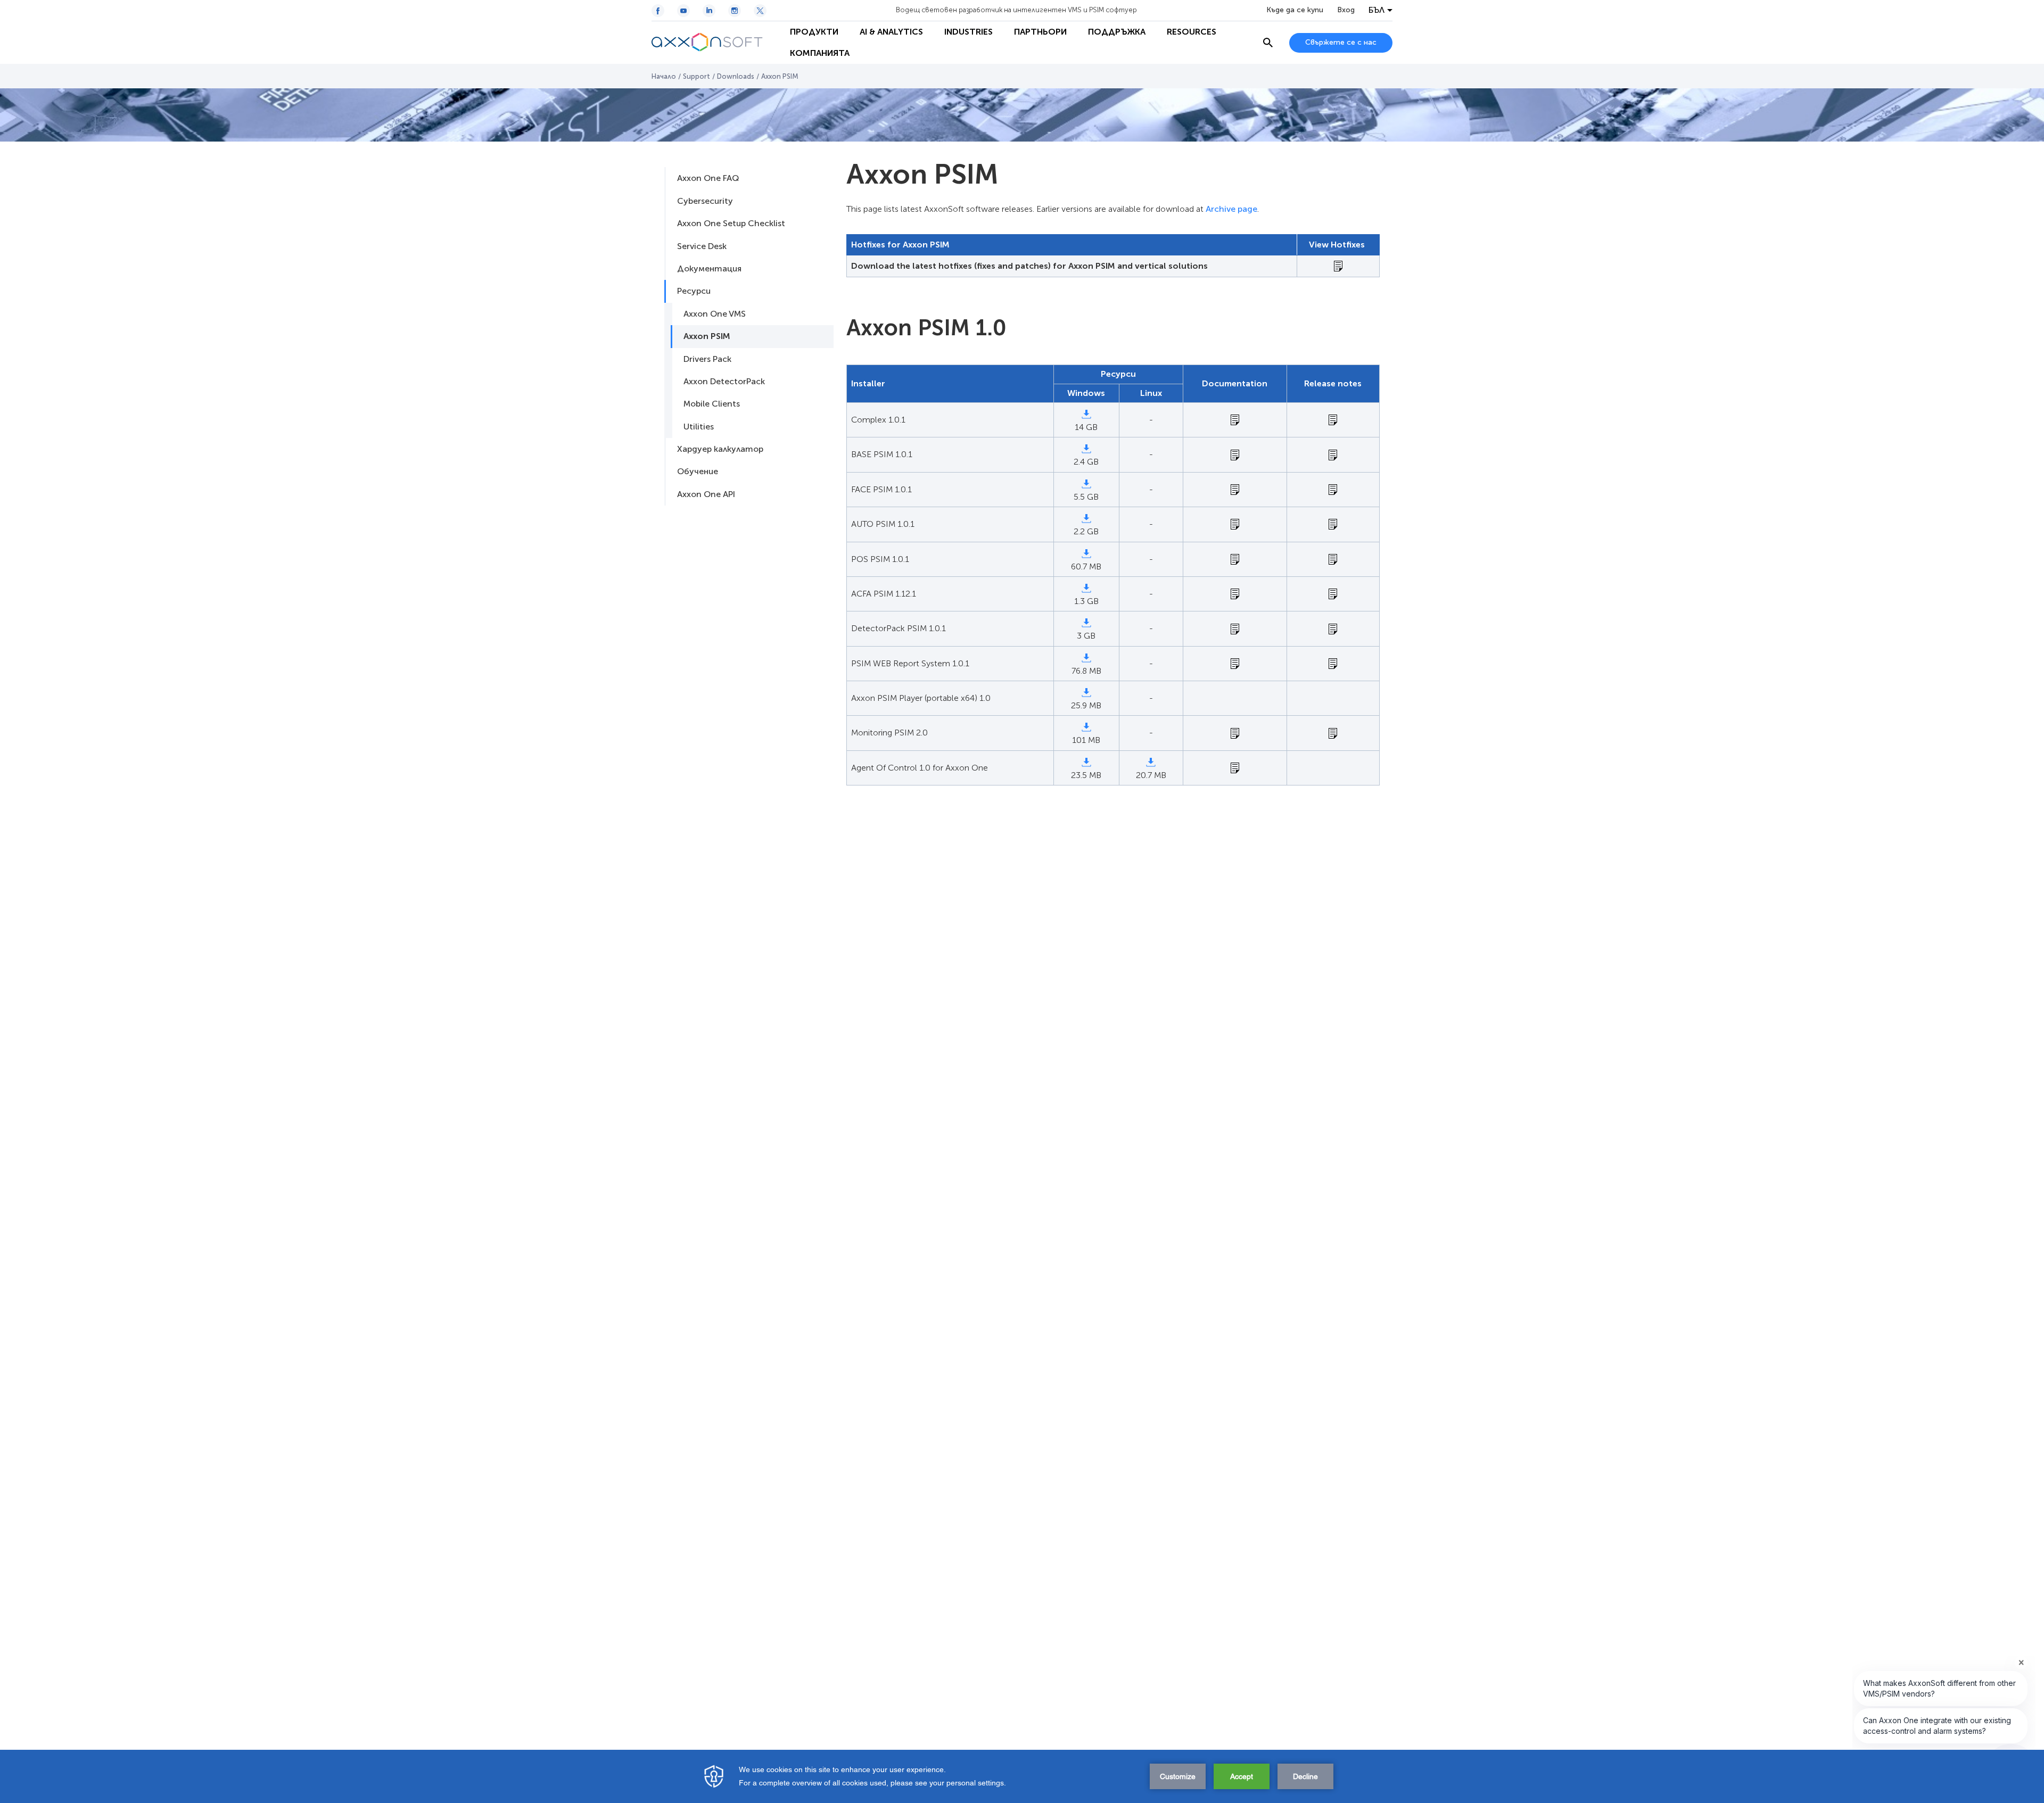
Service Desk (702, 246)
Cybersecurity (705, 201)
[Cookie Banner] (1022, 1776)
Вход (1346, 10)
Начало (664, 76)
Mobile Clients (712, 404)
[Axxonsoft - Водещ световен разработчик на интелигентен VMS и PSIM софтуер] (715, 43)
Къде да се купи (1295, 10)
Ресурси (694, 291)
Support (697, 76)
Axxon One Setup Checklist (731, 223)
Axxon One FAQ (708, 178)
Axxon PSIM (707, 336)
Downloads (736, 76)
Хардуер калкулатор (720, 449)
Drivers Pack (707, 359)
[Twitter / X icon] (760, 11)
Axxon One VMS (715, 314)
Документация (709, 268)
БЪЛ (1377, 10)
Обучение (698, 471)
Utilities (699, 427)
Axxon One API (706, 494)
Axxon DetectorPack (724, 381)
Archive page (1231, 209)
